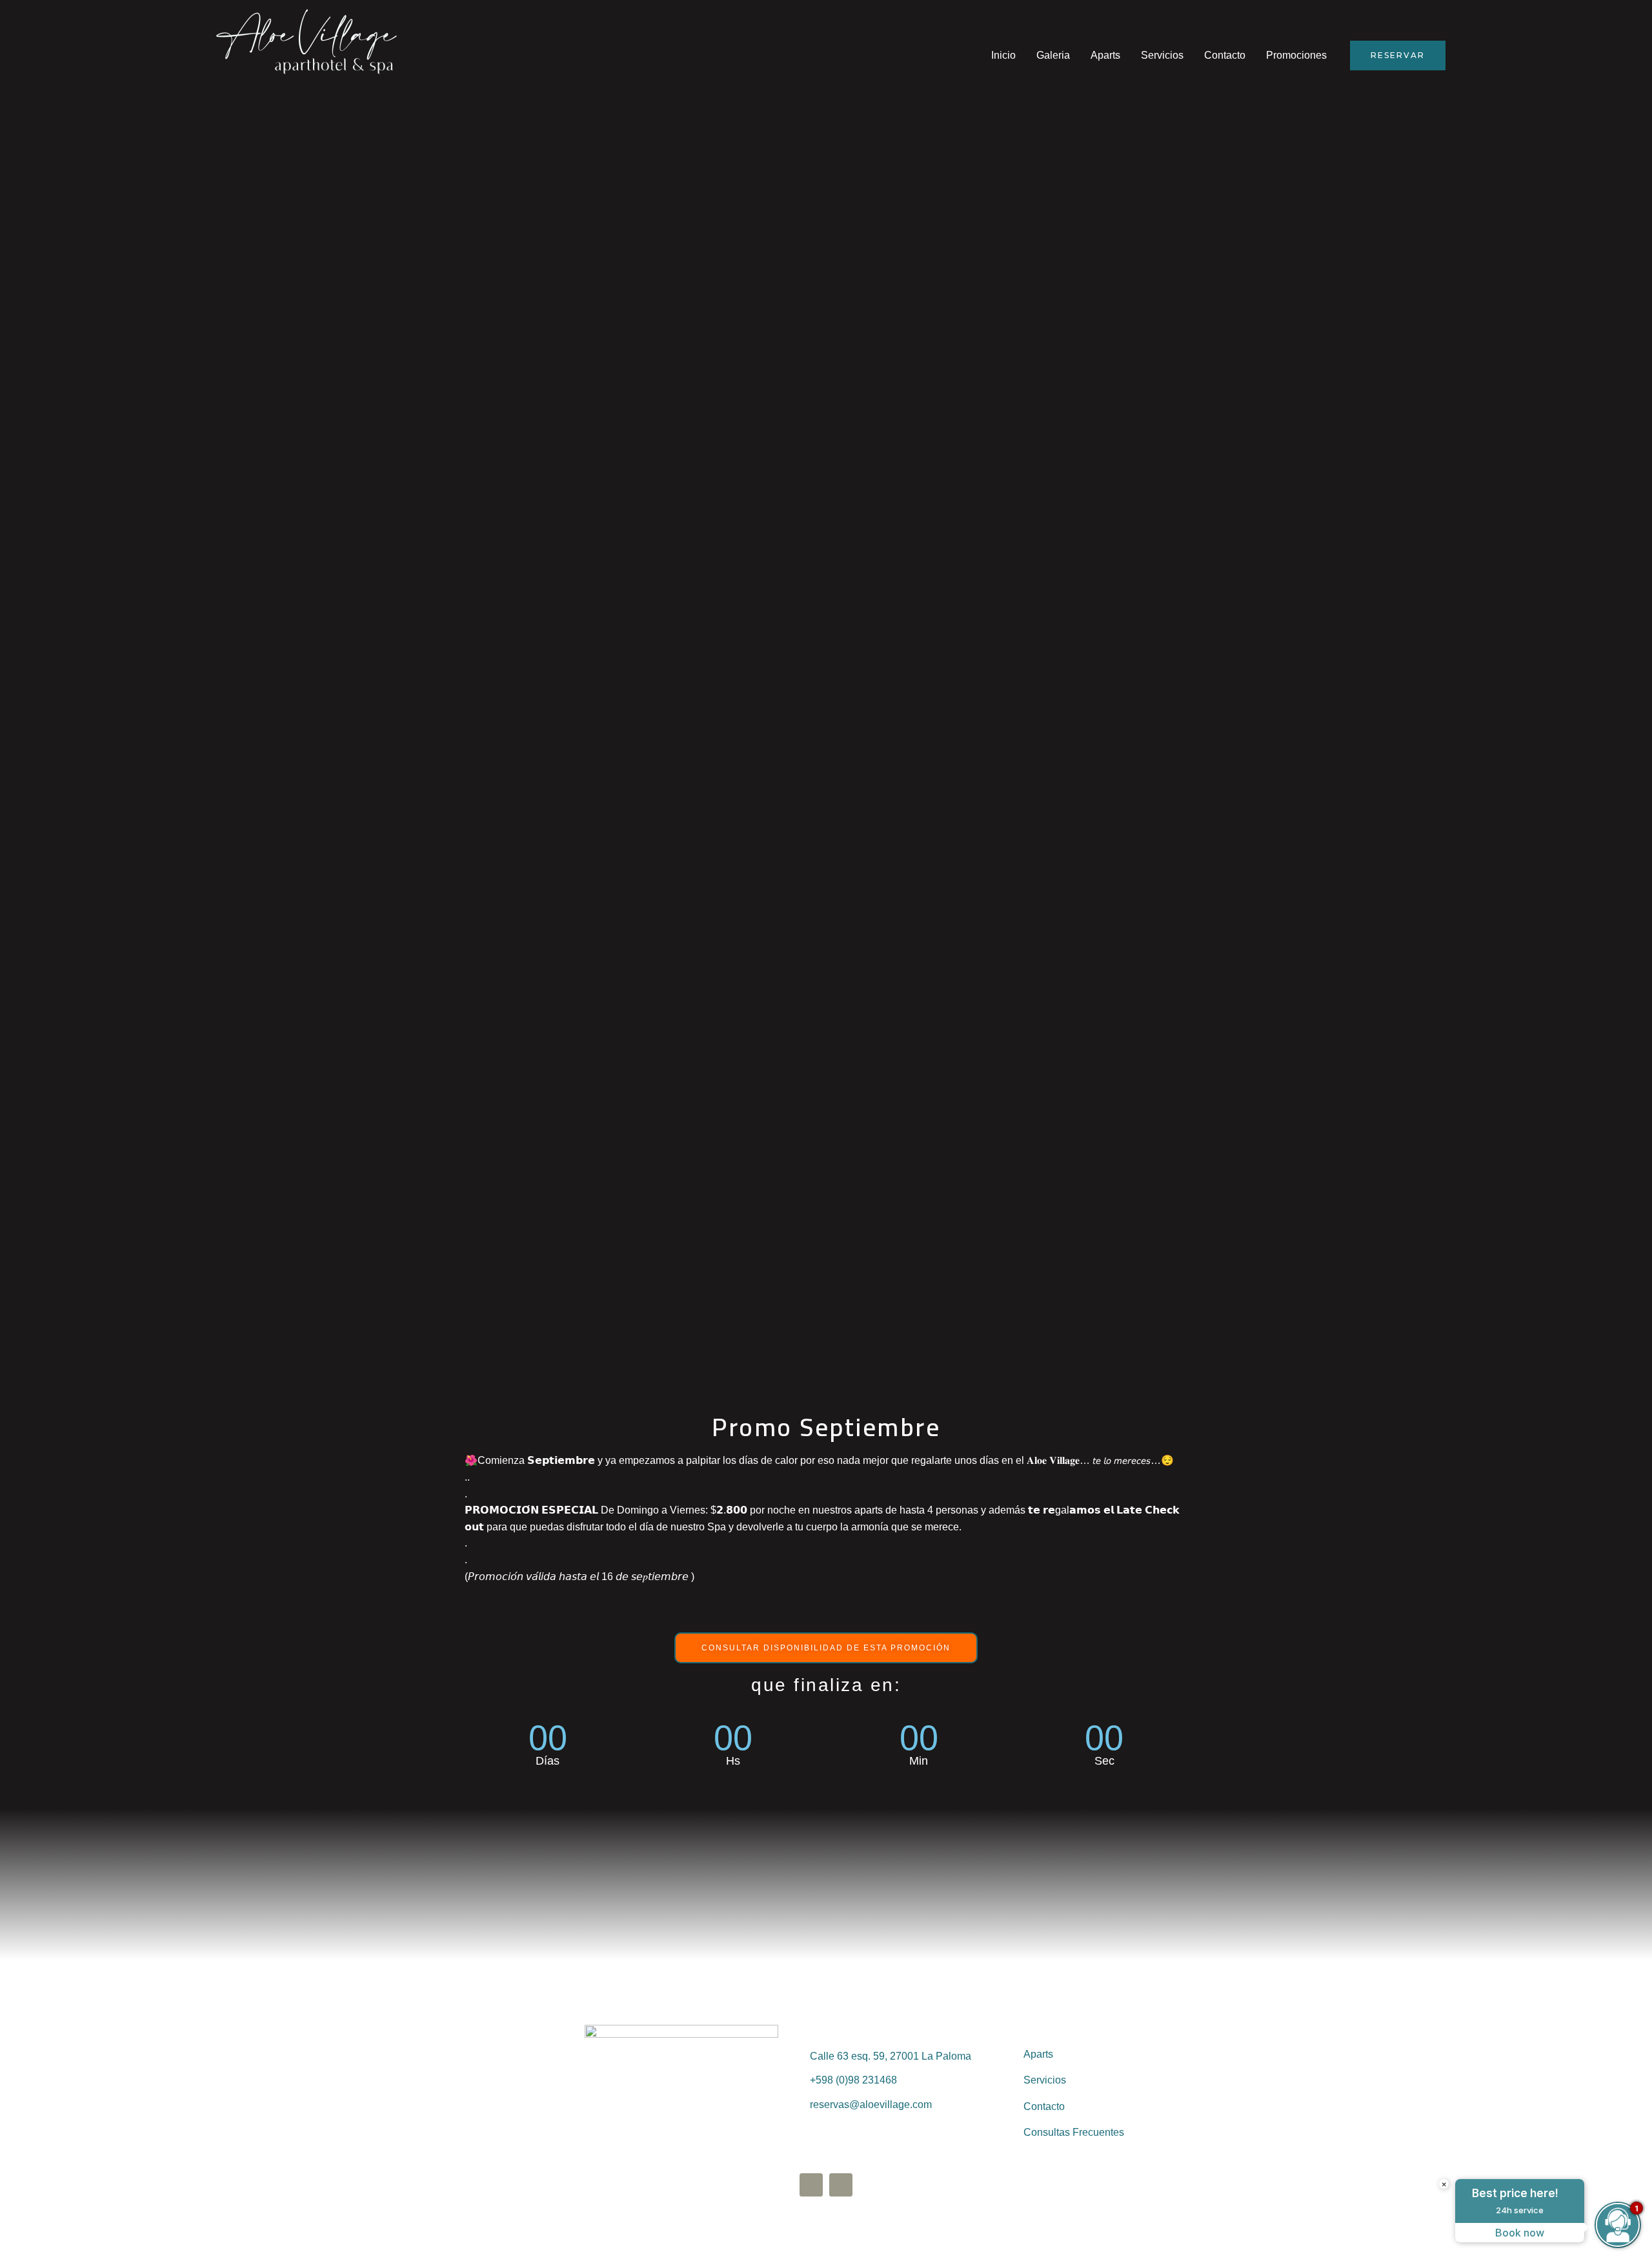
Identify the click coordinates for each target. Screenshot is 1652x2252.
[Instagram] (841, 2185)
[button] (826, 1648)
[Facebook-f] (811, 2185)
